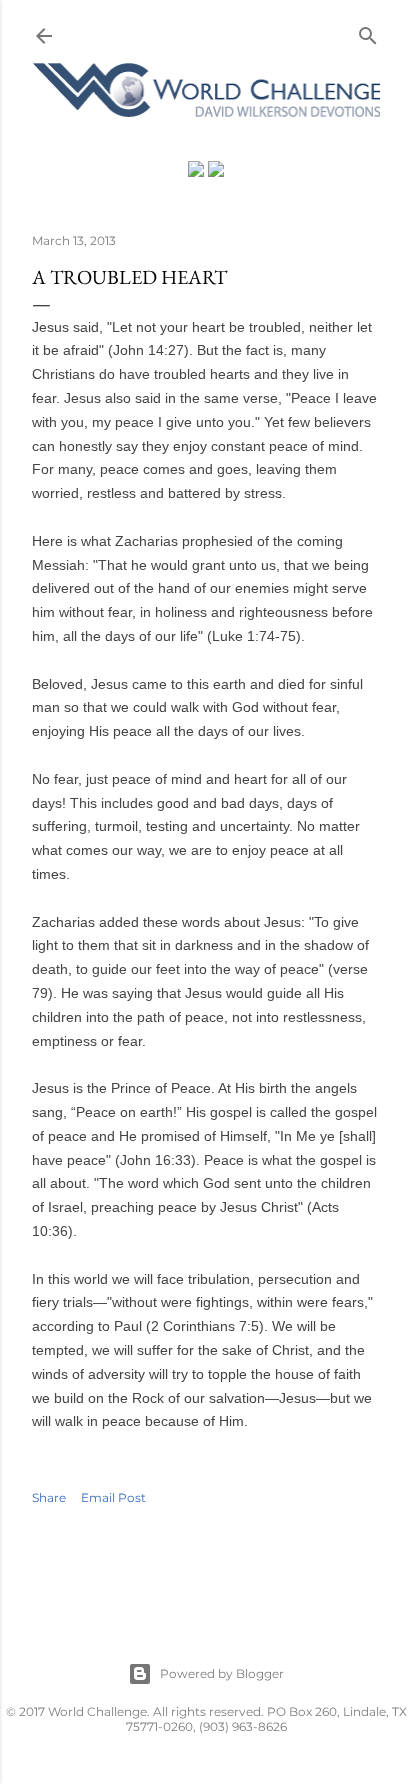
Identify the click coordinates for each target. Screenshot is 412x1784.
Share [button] (49, 1497)
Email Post (113, 1497)
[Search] (368, 31)
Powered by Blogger (222, 1673)
